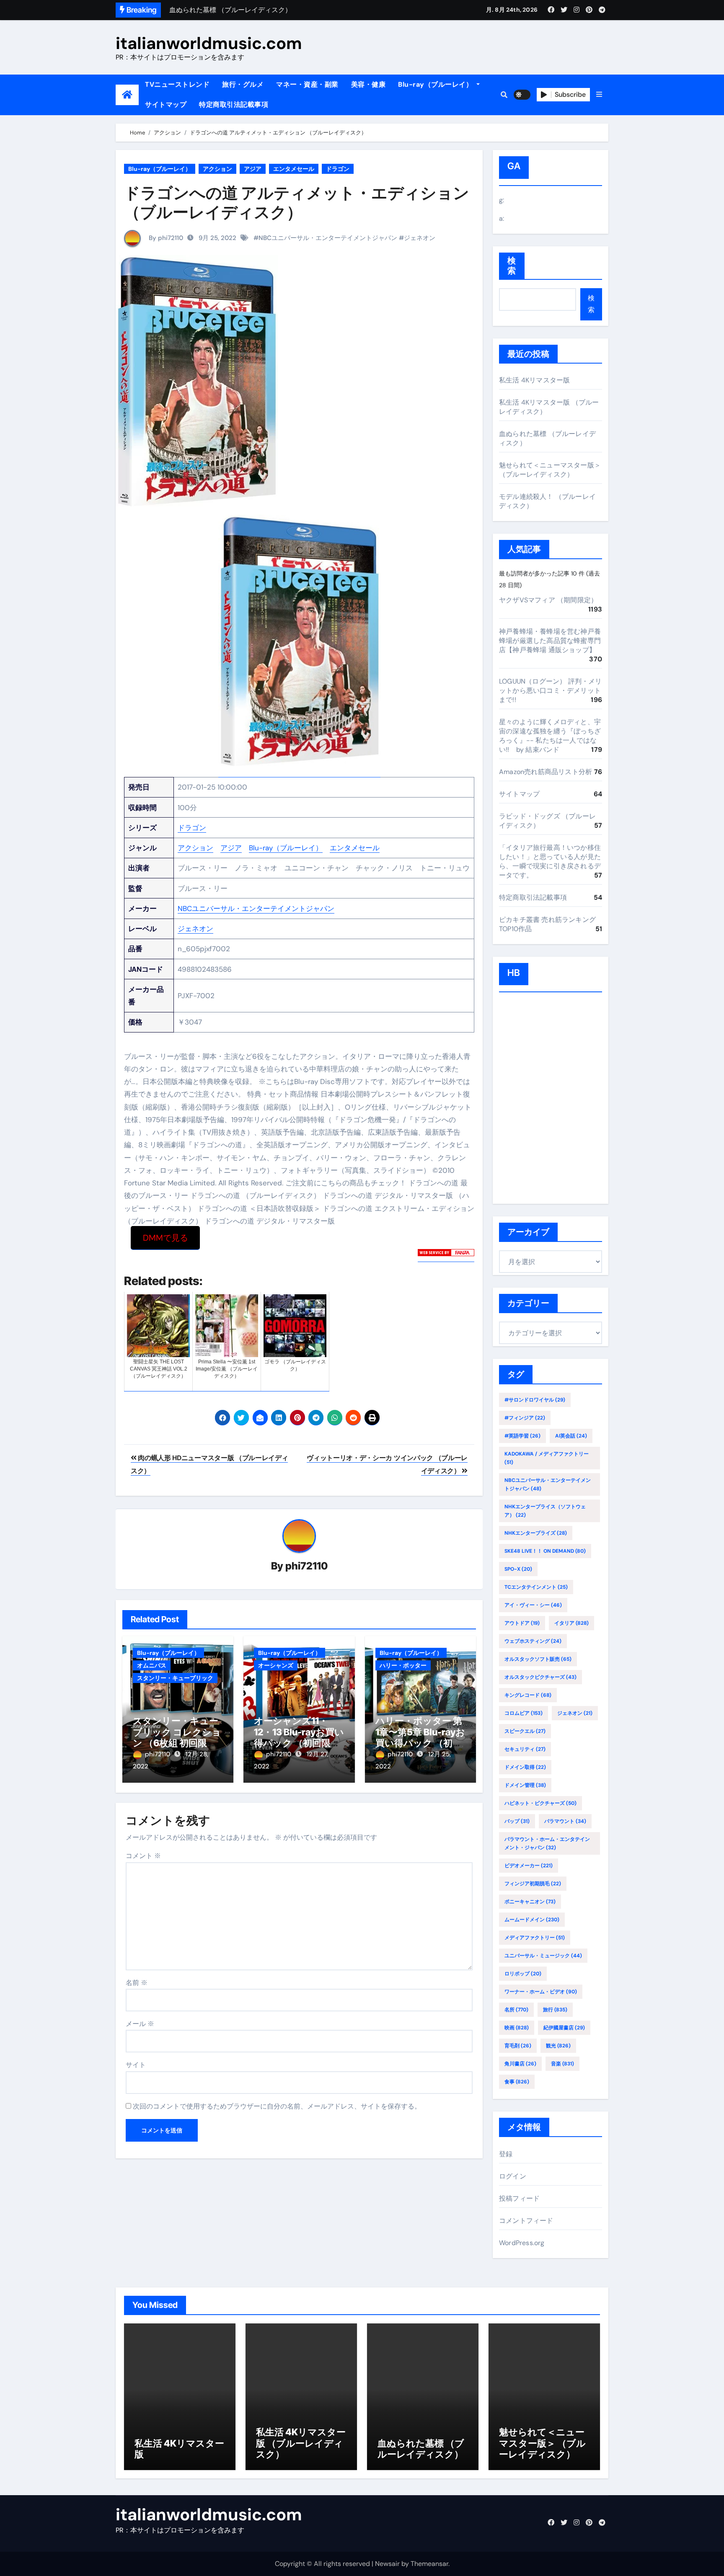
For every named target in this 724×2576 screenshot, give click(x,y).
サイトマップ (166, 105)
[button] (599, 95)
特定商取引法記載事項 (234, 105)
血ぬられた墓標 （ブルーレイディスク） (421, 2449)
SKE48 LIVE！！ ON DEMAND (545, 1551)
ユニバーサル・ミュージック (543, 1956)
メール (140, 2024)
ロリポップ (523, 1974)
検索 (512, 266)
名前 (137, 1983)
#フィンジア (525, 1418)
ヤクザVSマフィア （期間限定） (548, 600)
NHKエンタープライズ (536, 1533)
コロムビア (524, 1713)
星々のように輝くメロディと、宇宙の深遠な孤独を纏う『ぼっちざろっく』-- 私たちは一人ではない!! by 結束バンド (550, 736)
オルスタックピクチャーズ (540, 1677)
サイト (136, 2065)
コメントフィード (526, 2221)
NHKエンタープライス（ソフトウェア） (545, 1511)
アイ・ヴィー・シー (533, 1605)
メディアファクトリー (535, 1938)
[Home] (127, 95)
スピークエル (525, 1731)
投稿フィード (519, 2198)
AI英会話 (571, 1436)
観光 (558, 2046)
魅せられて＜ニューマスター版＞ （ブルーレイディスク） (550, 470)
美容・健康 (368, 84)
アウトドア (522, 1623)
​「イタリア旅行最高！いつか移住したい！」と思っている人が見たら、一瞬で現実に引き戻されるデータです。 (550, 861)
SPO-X (518, 1569)
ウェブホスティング (533, 1641)
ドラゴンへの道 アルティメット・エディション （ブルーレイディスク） (297, 202)
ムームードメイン (532, 1920)
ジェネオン (420, 238)
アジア (253, 169)
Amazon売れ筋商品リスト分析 (546, 772)
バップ (517, 1821)
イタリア (571, 1623)
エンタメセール (294, 169)
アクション (217, 169)
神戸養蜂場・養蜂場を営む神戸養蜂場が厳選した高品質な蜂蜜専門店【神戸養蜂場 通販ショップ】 (550, 641)
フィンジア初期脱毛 (533, 1884)
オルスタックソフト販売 (538, 1659)
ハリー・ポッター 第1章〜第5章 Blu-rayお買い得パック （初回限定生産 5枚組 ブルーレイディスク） (420, 1743)
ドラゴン (338, 169)
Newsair (387, 2564)
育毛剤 (518, 2046)
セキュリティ (525, 1749)
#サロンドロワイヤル (535, 1400)
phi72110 (306, 1566)
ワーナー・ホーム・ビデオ (541, 1992)
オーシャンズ (276, 1665)
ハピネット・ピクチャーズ (540, 1803)
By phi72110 (165, 238)
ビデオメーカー (529, 1866)
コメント (143, 1856)
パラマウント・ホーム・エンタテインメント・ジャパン (547, 1843)
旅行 (555, 2010)
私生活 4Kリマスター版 (534, 380)
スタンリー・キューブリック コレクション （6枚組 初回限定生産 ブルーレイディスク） (177, 1743)
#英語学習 (522, 1436)
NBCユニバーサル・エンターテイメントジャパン (328, 238)
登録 (506, 2154)
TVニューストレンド (177, 84)
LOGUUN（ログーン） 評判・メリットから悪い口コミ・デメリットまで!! (551, 690)
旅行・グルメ (243, 84)
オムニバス (152, 1665)
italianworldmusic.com (209, 43)
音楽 (562, 2064)
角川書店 (520, 2064)
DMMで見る (165, 1238)
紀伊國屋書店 (564, 2028)
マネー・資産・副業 (307, 84)
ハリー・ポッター (403, 1665)
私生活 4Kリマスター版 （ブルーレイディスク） (301, 2443)
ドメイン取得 (525, 1767)
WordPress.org (522, 2243)
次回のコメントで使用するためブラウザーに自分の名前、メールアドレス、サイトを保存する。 (277, 2106)
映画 (517, 2028)
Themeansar (429, 2564)
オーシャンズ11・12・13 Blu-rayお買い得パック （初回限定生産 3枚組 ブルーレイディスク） (299, 1743)
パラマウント (565, 1821)
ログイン (513, 2176)
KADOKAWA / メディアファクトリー (547, 1458)
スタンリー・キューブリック (175, 1678)
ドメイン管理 (525, 1785)
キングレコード (528, 1695)
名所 (516, 2010)
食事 (517, 2082)
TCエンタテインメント (536, 1587)
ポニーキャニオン (530, 1902)
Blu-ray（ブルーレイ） (436, 84)
